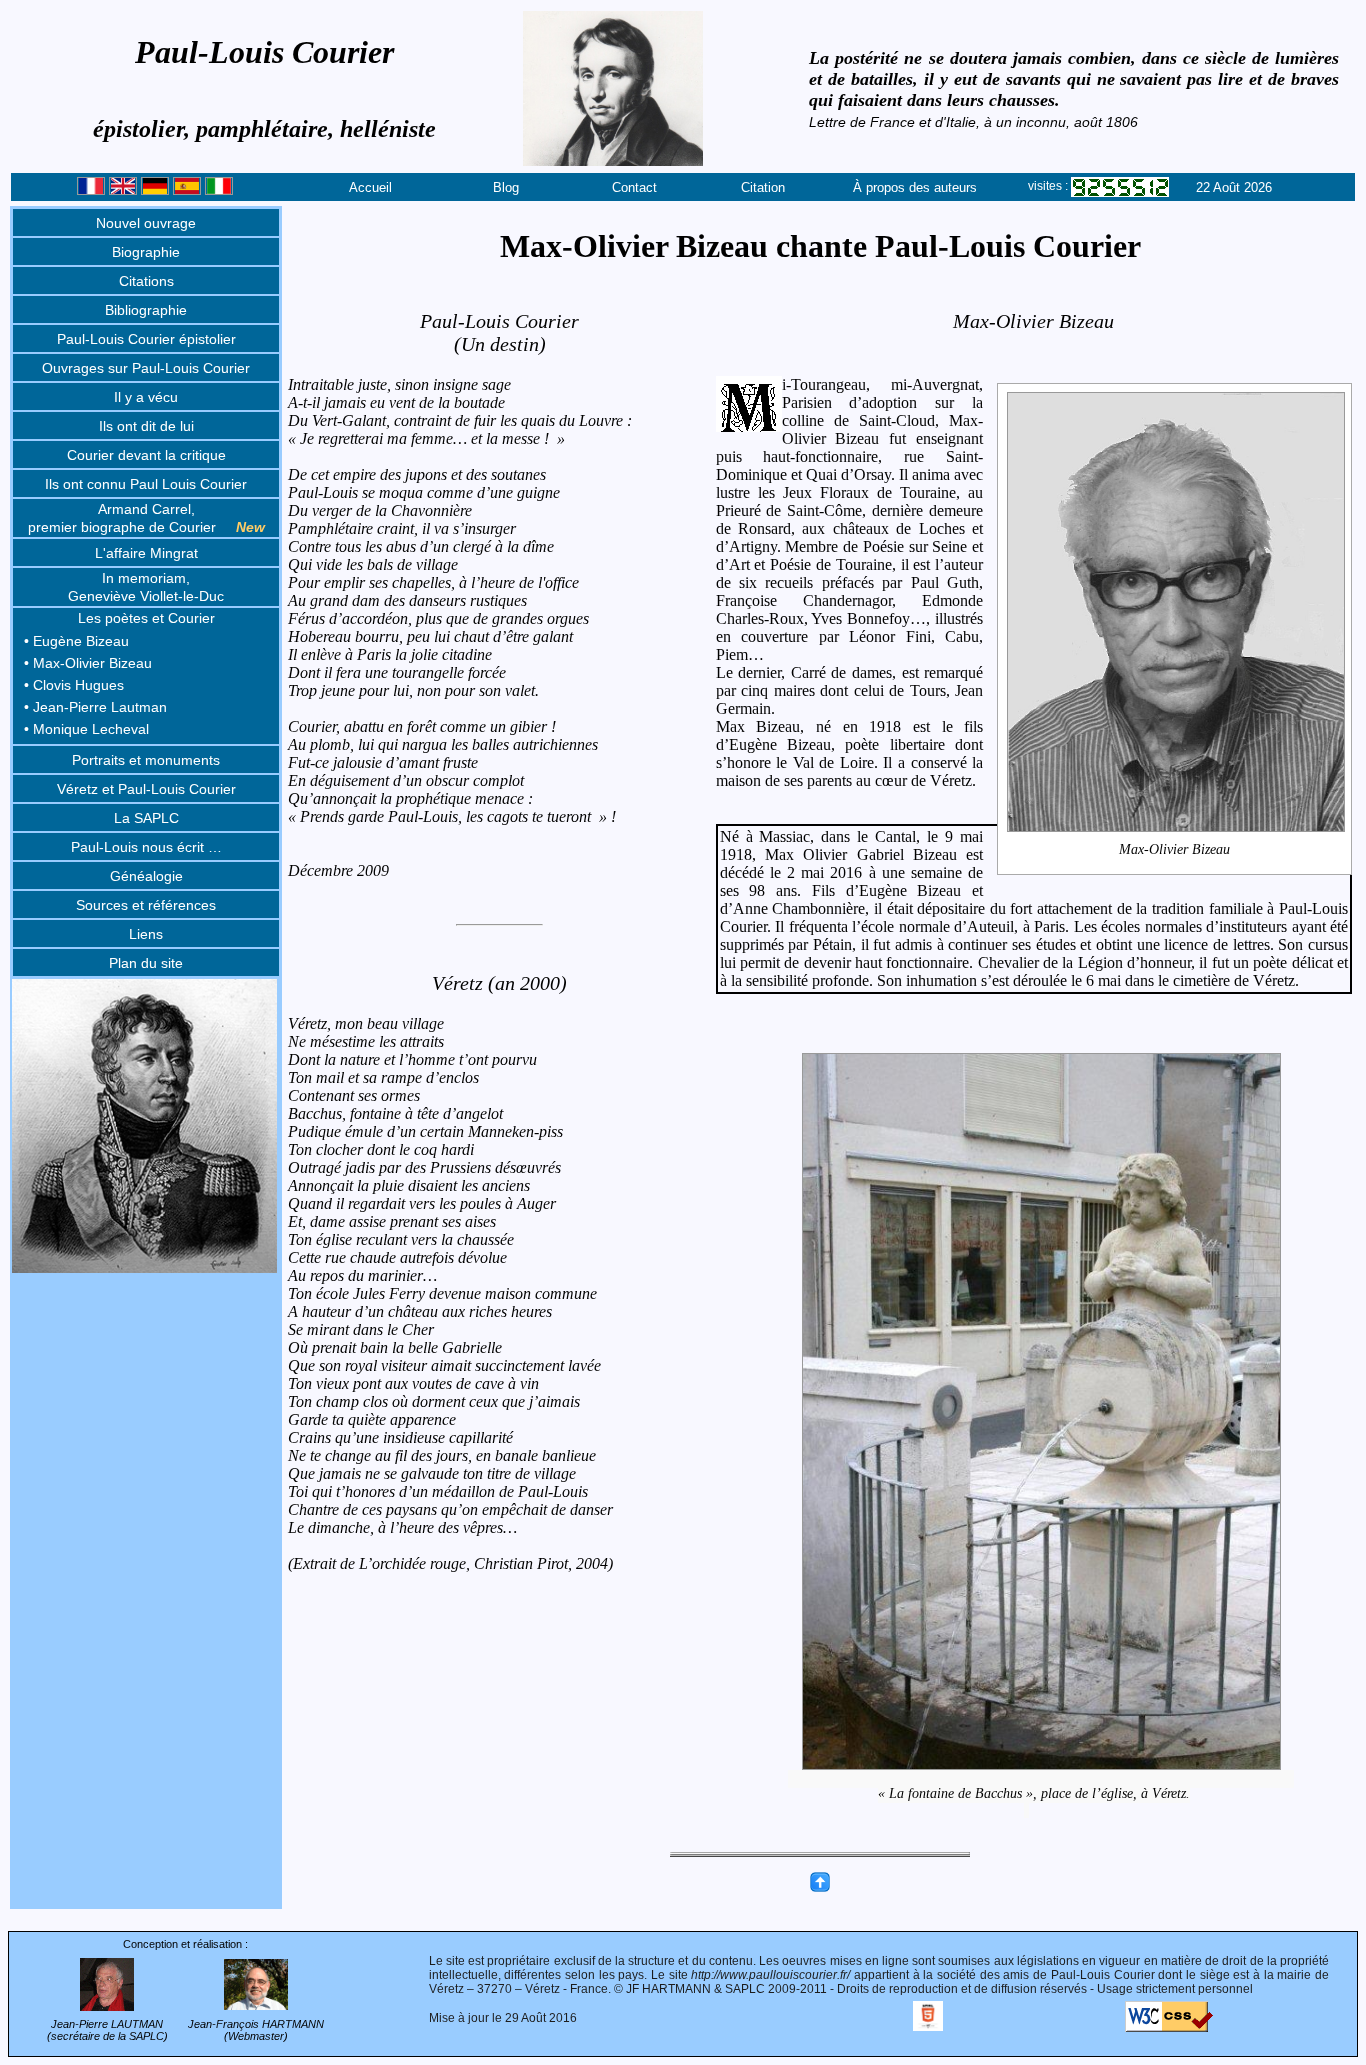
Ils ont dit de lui (146, 426)
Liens (146, 934)
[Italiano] (219, 190)
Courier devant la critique (146, 455)
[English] (123, 190)
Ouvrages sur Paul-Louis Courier (146, 368)
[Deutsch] (155, 190)
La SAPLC (146, 818)
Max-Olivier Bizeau (1174, 849)
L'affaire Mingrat (146, 553)
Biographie (146, 252)
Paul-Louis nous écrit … (146, 847)
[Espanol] (187, 190)
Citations (146, 281)
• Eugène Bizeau (76, 641)
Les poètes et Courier (146, 618)
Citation (763, 187)
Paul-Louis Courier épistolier (146, 339)
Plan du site (146, 963)
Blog (506, 187)
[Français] (91, 190)
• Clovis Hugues (74, 685)
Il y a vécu (146, 397)
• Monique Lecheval (86, 729)
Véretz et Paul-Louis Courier (146, 789)
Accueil (370, 187)
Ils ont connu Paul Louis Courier (146, 484)
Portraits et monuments (146, 760)
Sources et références (146, 905)
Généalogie (146, 876)
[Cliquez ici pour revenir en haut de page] (820, 1888)
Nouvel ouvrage (146, 223)
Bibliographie (146, 310)
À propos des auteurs (915, 187)
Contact (634, 187)
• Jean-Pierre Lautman (95, 707)
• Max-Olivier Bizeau (88, 663)
